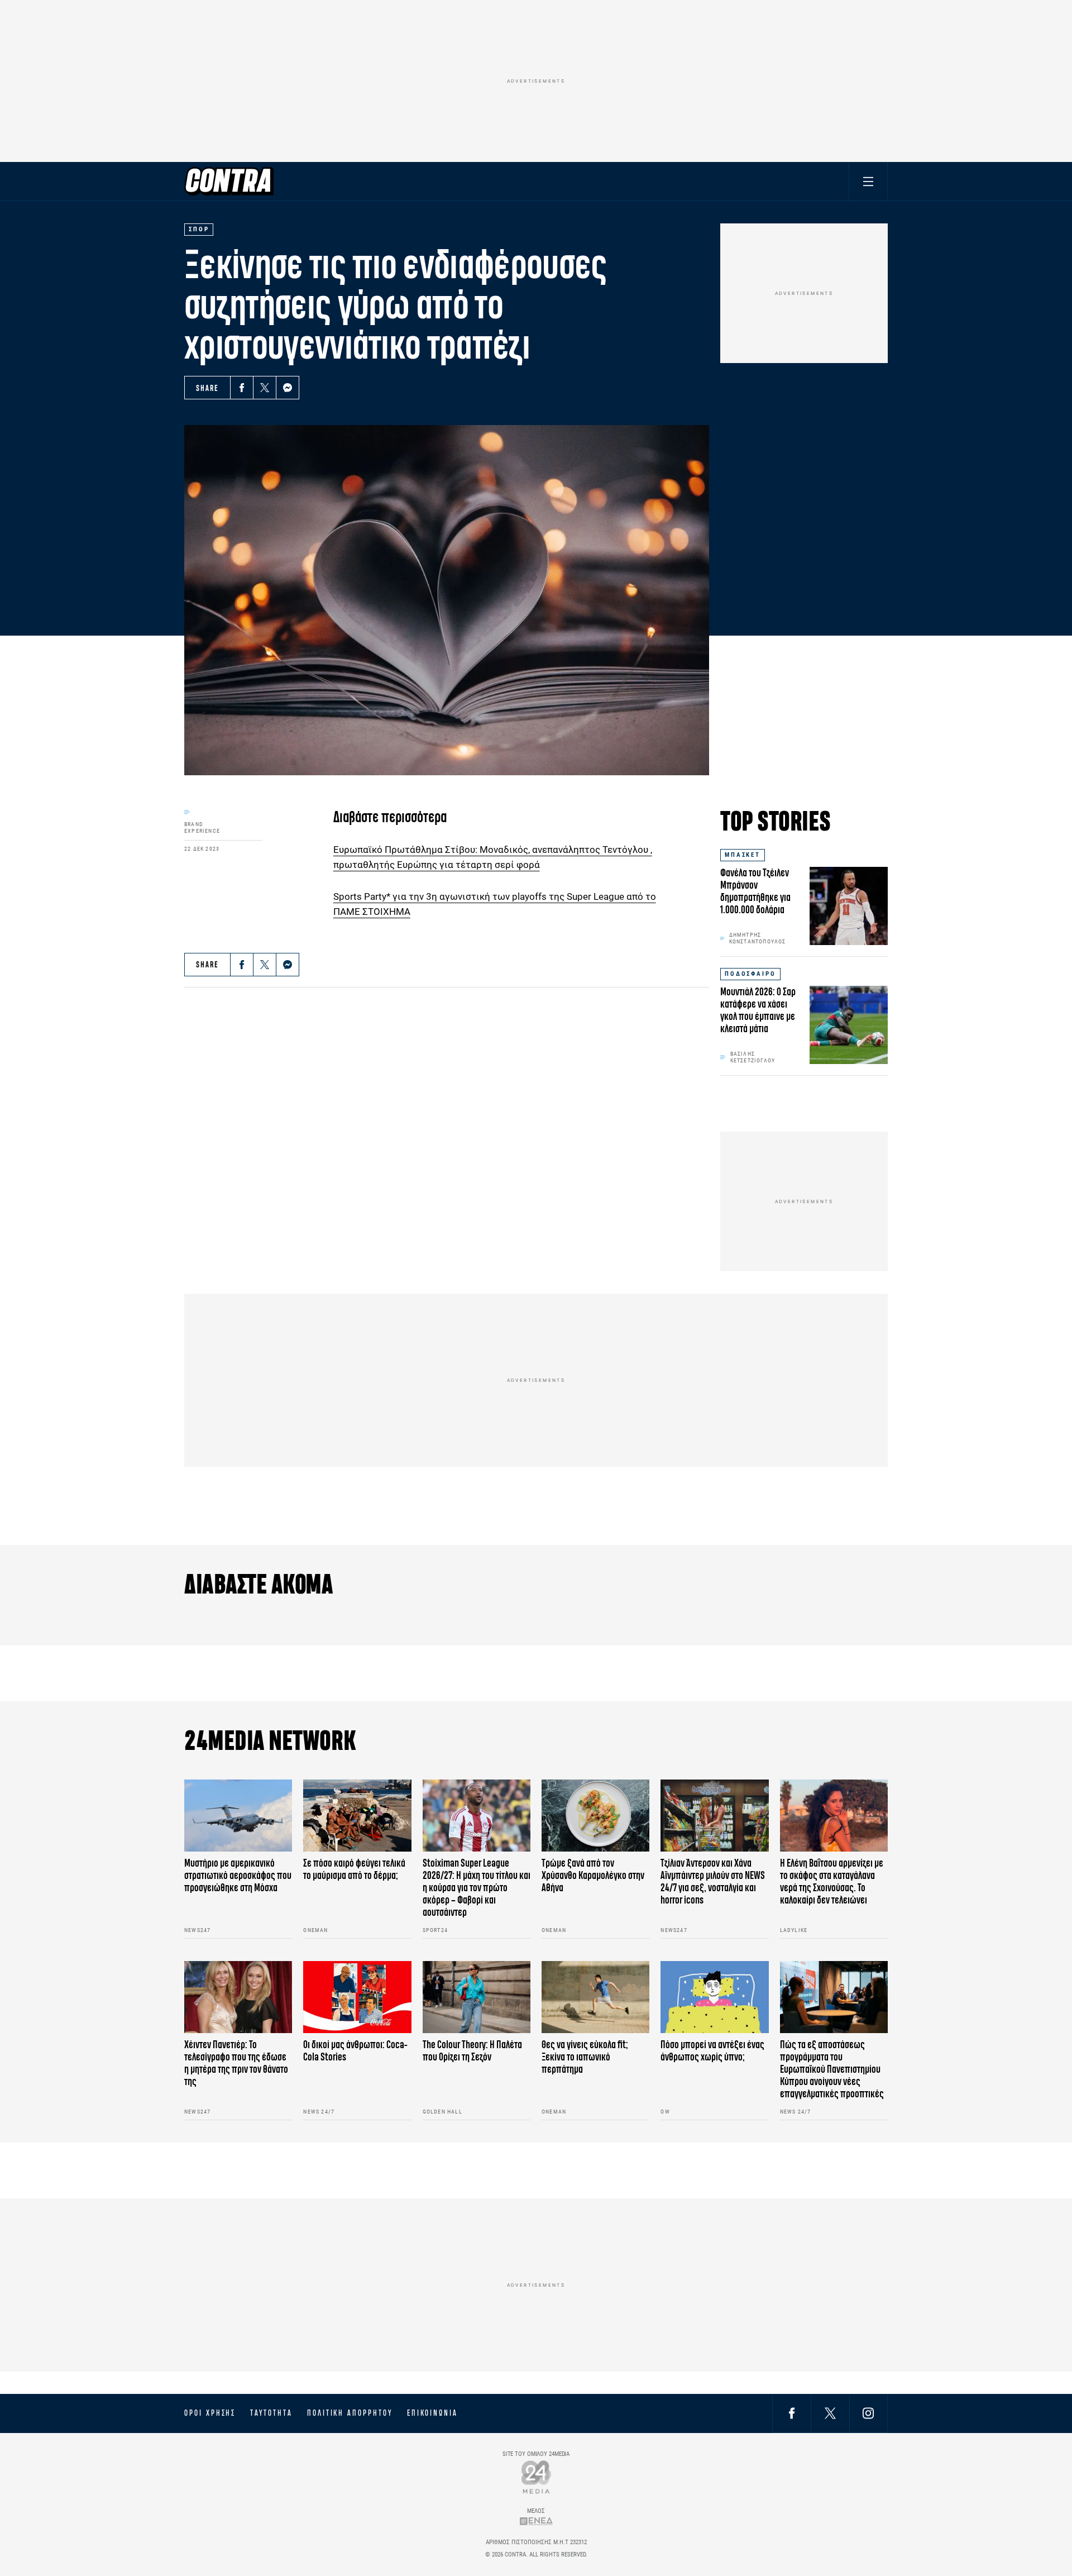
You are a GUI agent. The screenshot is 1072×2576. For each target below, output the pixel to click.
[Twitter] (265, 388)
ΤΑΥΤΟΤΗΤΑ (271, 2413)
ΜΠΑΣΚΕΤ (743, 855)
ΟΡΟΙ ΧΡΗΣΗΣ (210, 2413)
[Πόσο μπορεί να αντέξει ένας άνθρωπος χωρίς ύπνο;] (714, 1997)
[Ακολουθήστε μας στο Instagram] (868, 2413)
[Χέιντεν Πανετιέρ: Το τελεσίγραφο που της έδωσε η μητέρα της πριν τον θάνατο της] (238, 1997)
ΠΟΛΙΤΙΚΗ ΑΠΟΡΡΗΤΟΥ (350, 2413)
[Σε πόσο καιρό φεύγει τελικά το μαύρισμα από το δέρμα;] (357, 1816)
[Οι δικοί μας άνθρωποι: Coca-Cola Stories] (357, 1997)
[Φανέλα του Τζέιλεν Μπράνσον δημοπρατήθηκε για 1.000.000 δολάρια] (849, 906)
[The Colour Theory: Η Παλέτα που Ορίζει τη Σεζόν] (477, 1997)
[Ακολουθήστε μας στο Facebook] (792, 2413)
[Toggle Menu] (868, 181)
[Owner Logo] (536, 2477)
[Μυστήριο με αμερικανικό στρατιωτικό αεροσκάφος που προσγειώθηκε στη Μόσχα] (238, 1816)
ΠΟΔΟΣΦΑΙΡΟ (750, 974)
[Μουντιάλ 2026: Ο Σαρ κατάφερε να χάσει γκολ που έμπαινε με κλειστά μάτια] (849, 1025)
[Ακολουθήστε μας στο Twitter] (830, 2413)
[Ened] (536, 2521)
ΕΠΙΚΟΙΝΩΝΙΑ (432, 2413)
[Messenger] (288, 388)
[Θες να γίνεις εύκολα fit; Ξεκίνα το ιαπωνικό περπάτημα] (595, 1997)
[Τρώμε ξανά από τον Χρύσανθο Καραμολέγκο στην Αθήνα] (595, 1816)
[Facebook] (242, 388)
